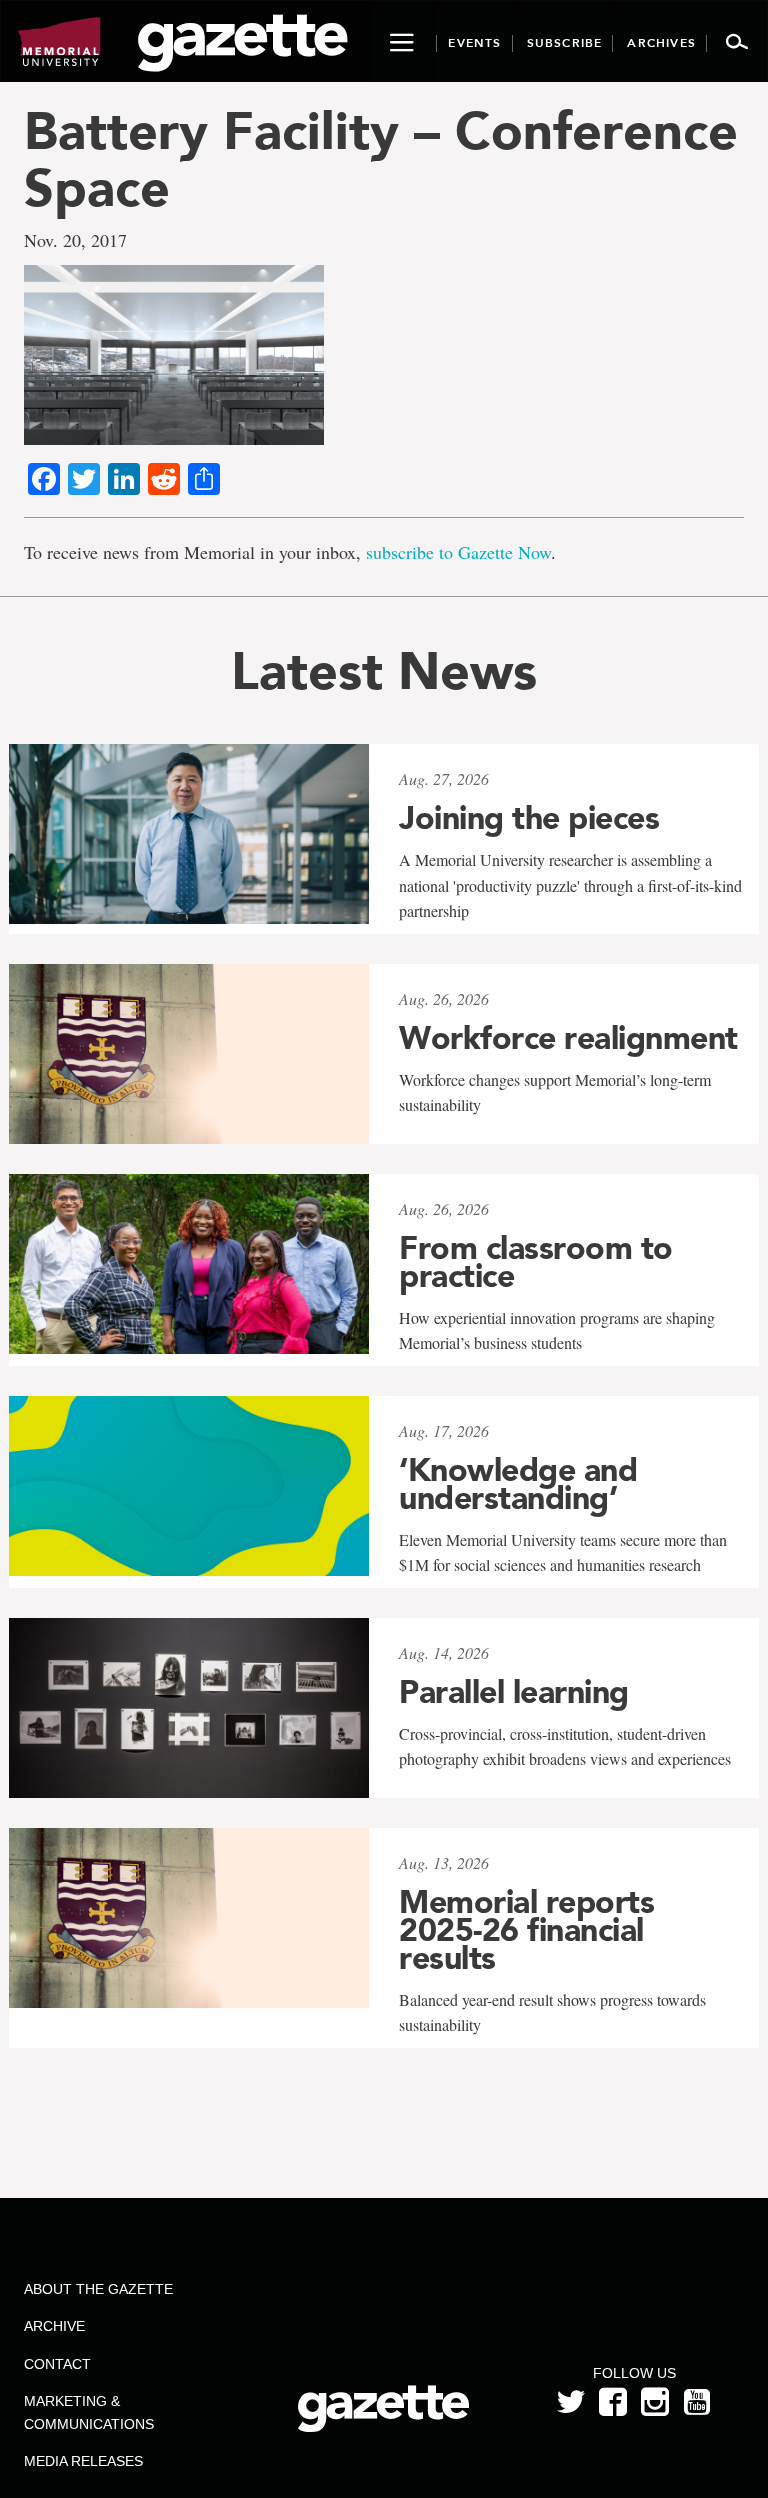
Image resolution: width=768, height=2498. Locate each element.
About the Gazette (98, 2289)
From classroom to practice (536, 1262)
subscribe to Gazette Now (458, 552)
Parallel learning (514, 1692)
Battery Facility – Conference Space (381, 159)
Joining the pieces (529, 818)
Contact (57, 2364)
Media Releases (83, 2461)
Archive (54, 2326)
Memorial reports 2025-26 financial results (526, 1930)
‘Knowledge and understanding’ (518, 1484)
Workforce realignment (568, 1038)
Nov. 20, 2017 (75, 240)
